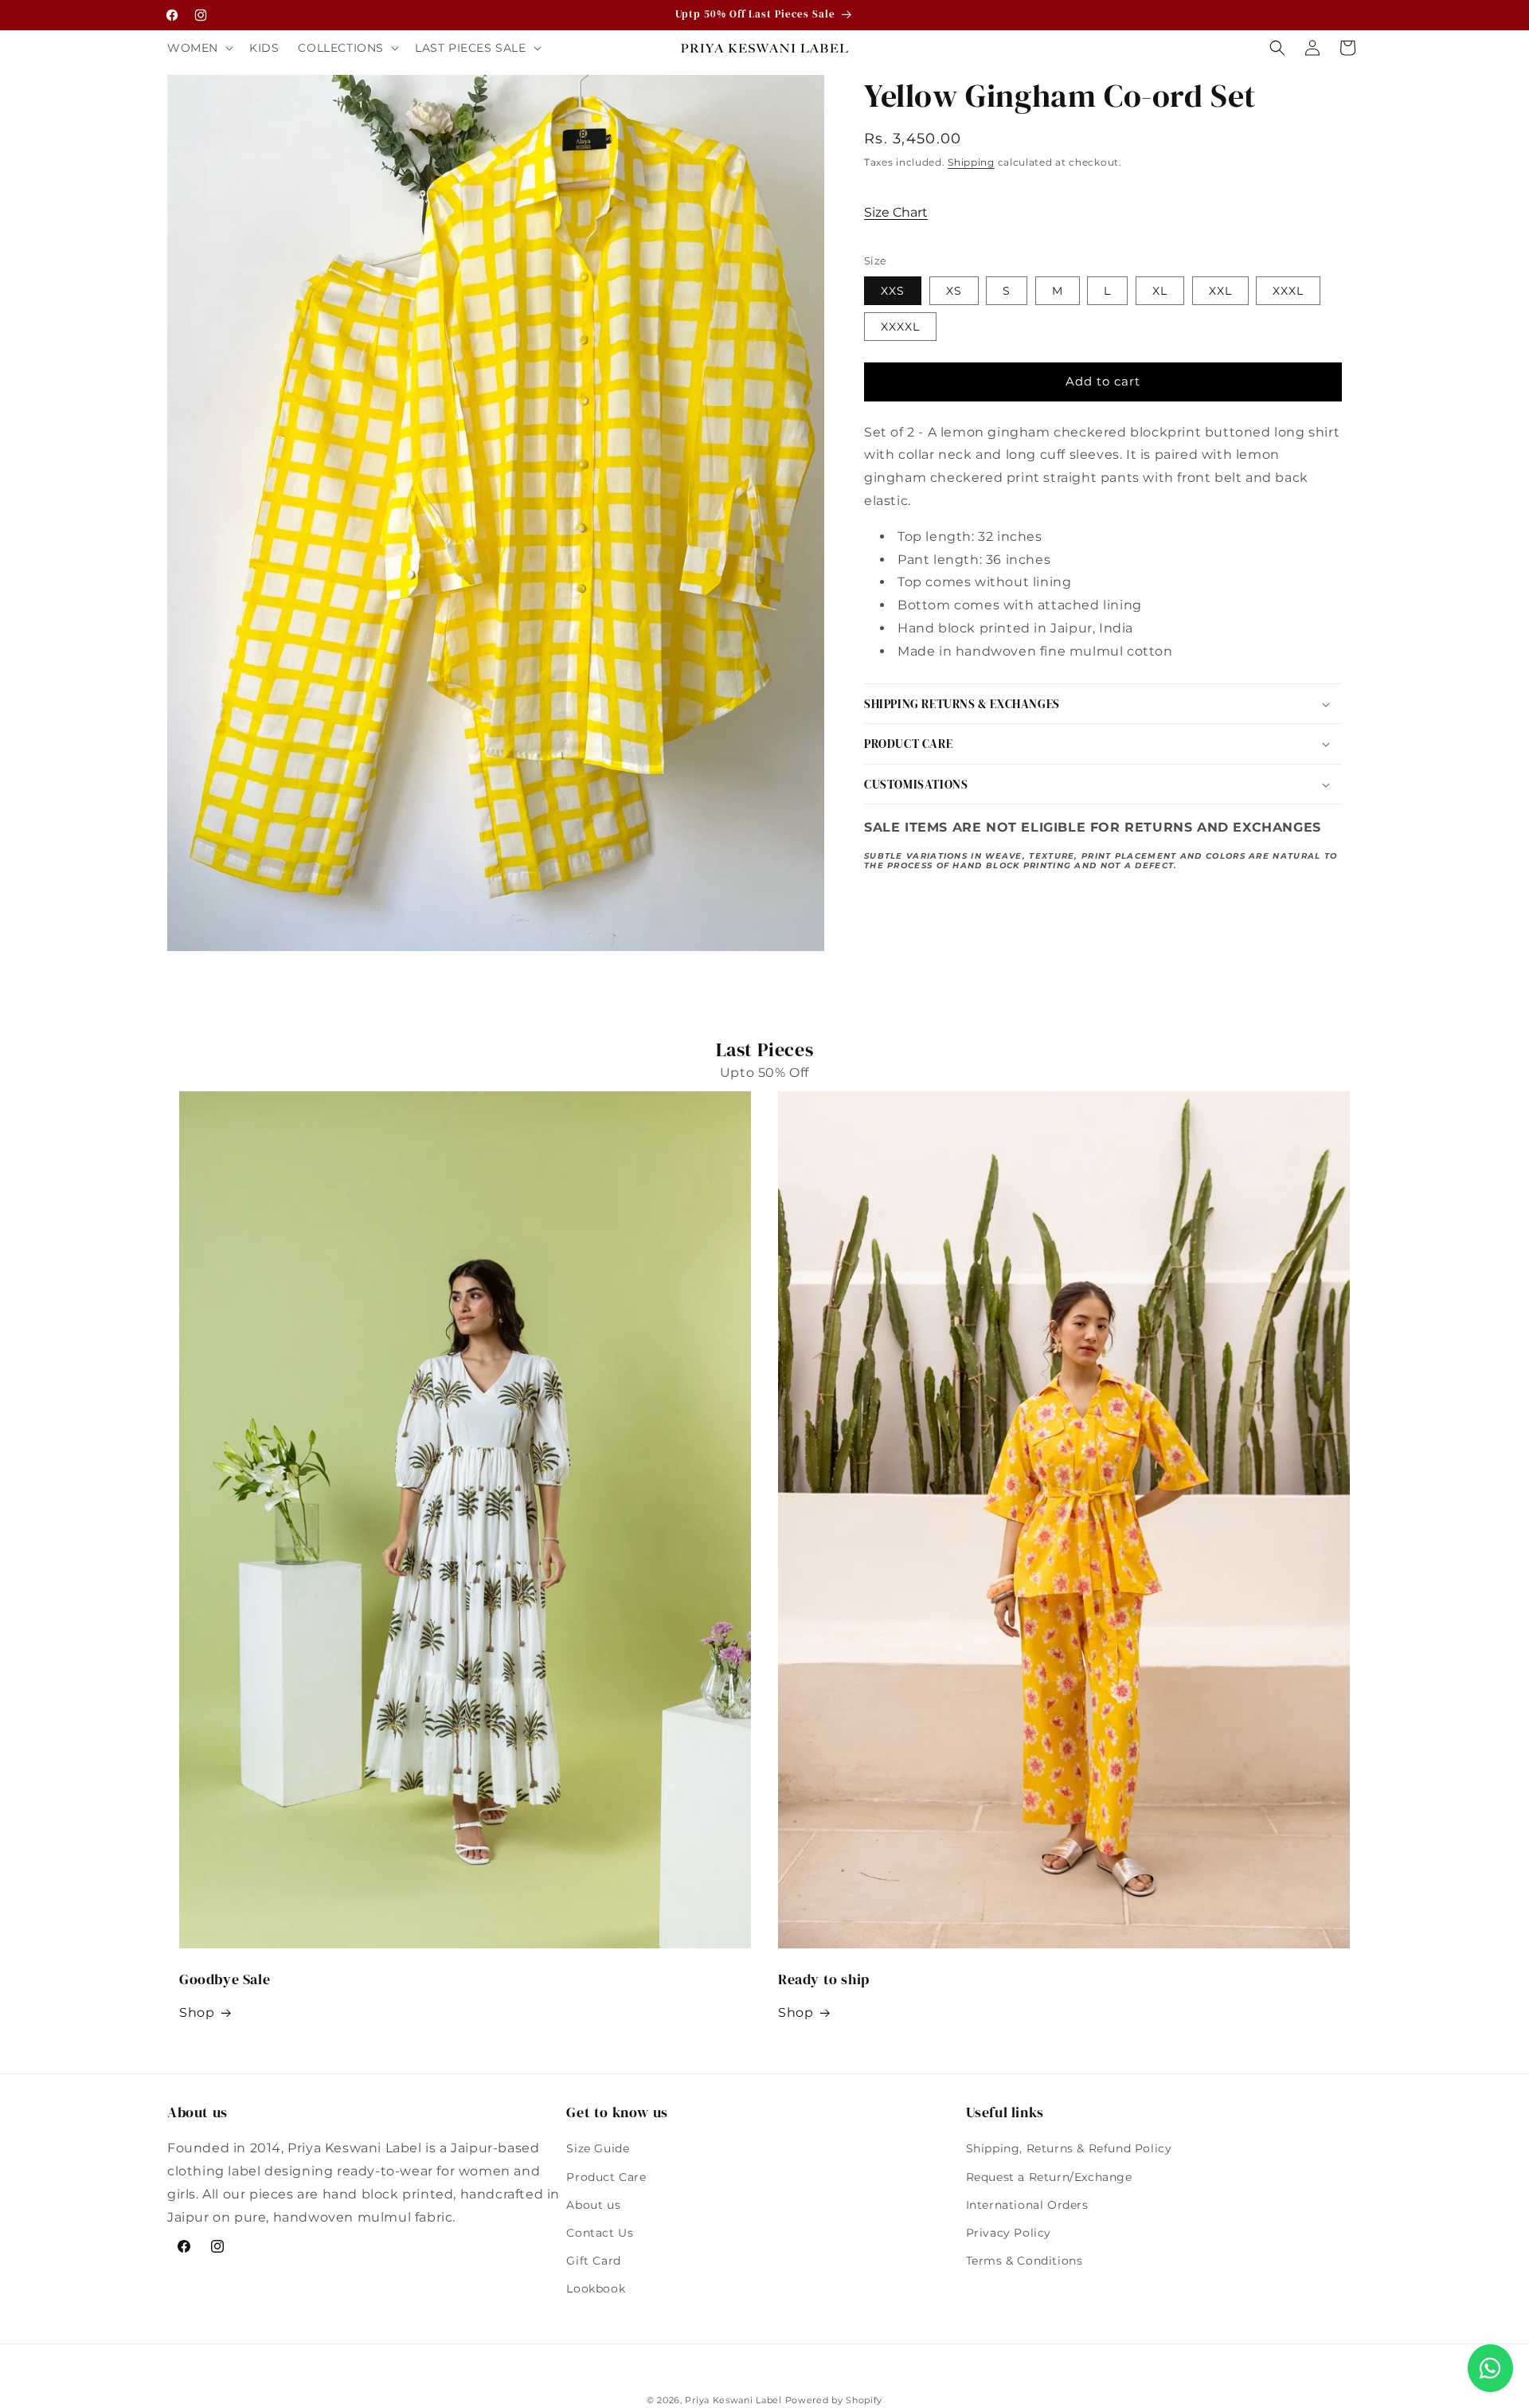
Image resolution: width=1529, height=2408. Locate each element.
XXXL (1288, 291)
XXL (1220, 291)
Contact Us (600, 2233)
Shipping (971, 162)
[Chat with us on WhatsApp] (1490, 2368)
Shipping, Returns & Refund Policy (1069, 2148)
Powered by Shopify (834, 2400)
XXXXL (900, 327)
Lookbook (596, 2289)
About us (593, 2205)
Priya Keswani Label (733, 2400)
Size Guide (598, 2148)
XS (954, 291)
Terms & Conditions (1025, 2261)
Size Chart (896, 212)
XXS (893, 291)
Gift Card (593, 2261)
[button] (199, 48)
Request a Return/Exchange (1049, 2177)
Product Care (606, 2177)
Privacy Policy (1009, 2233)
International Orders (1027, 2205)
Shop (197, 2013)
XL (1160, 291)
